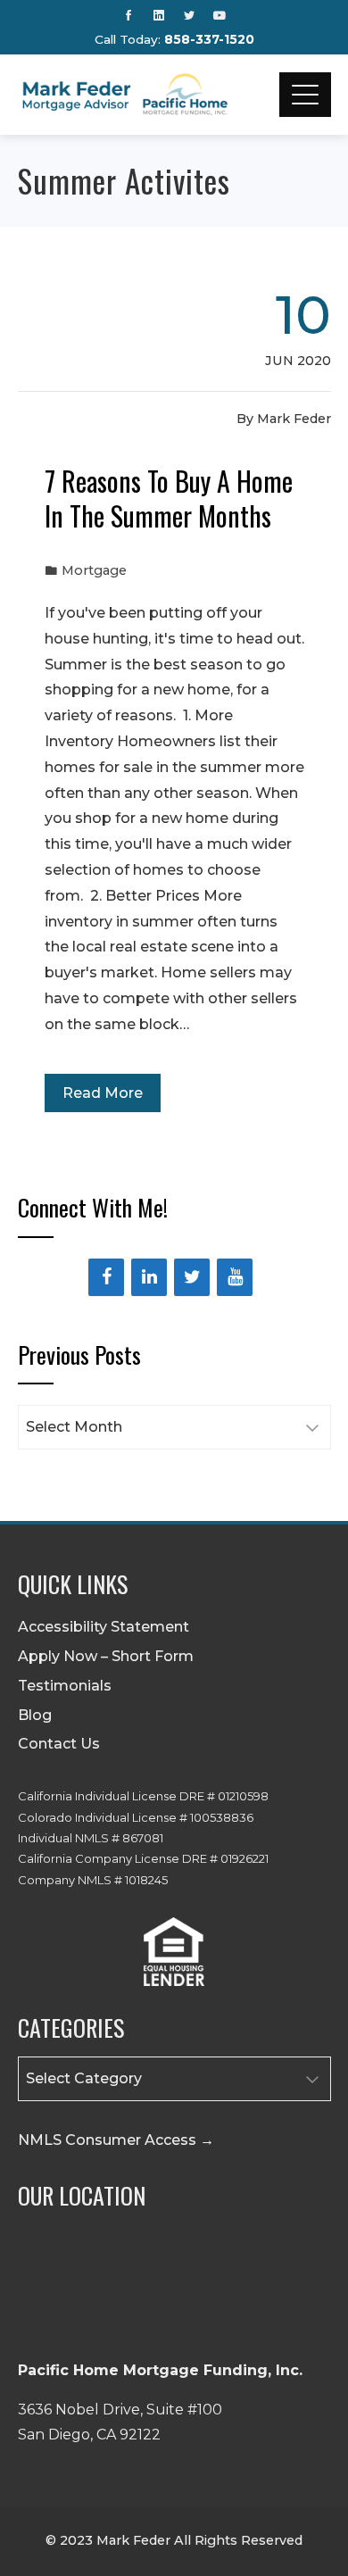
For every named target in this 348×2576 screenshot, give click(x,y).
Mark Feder (294, 419)
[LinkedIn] (149, 1277)
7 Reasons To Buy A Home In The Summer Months (169, 498)
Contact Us (59, 1744)
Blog (35, 1715)
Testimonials (65, 1686)
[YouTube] (235, 1277)
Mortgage (94, 570)
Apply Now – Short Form (106, 1656)
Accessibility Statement (104, 1627)
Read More (103, 1093)
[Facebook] (106, 1277)
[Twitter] (192, 1277)
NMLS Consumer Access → (116, 2140)
